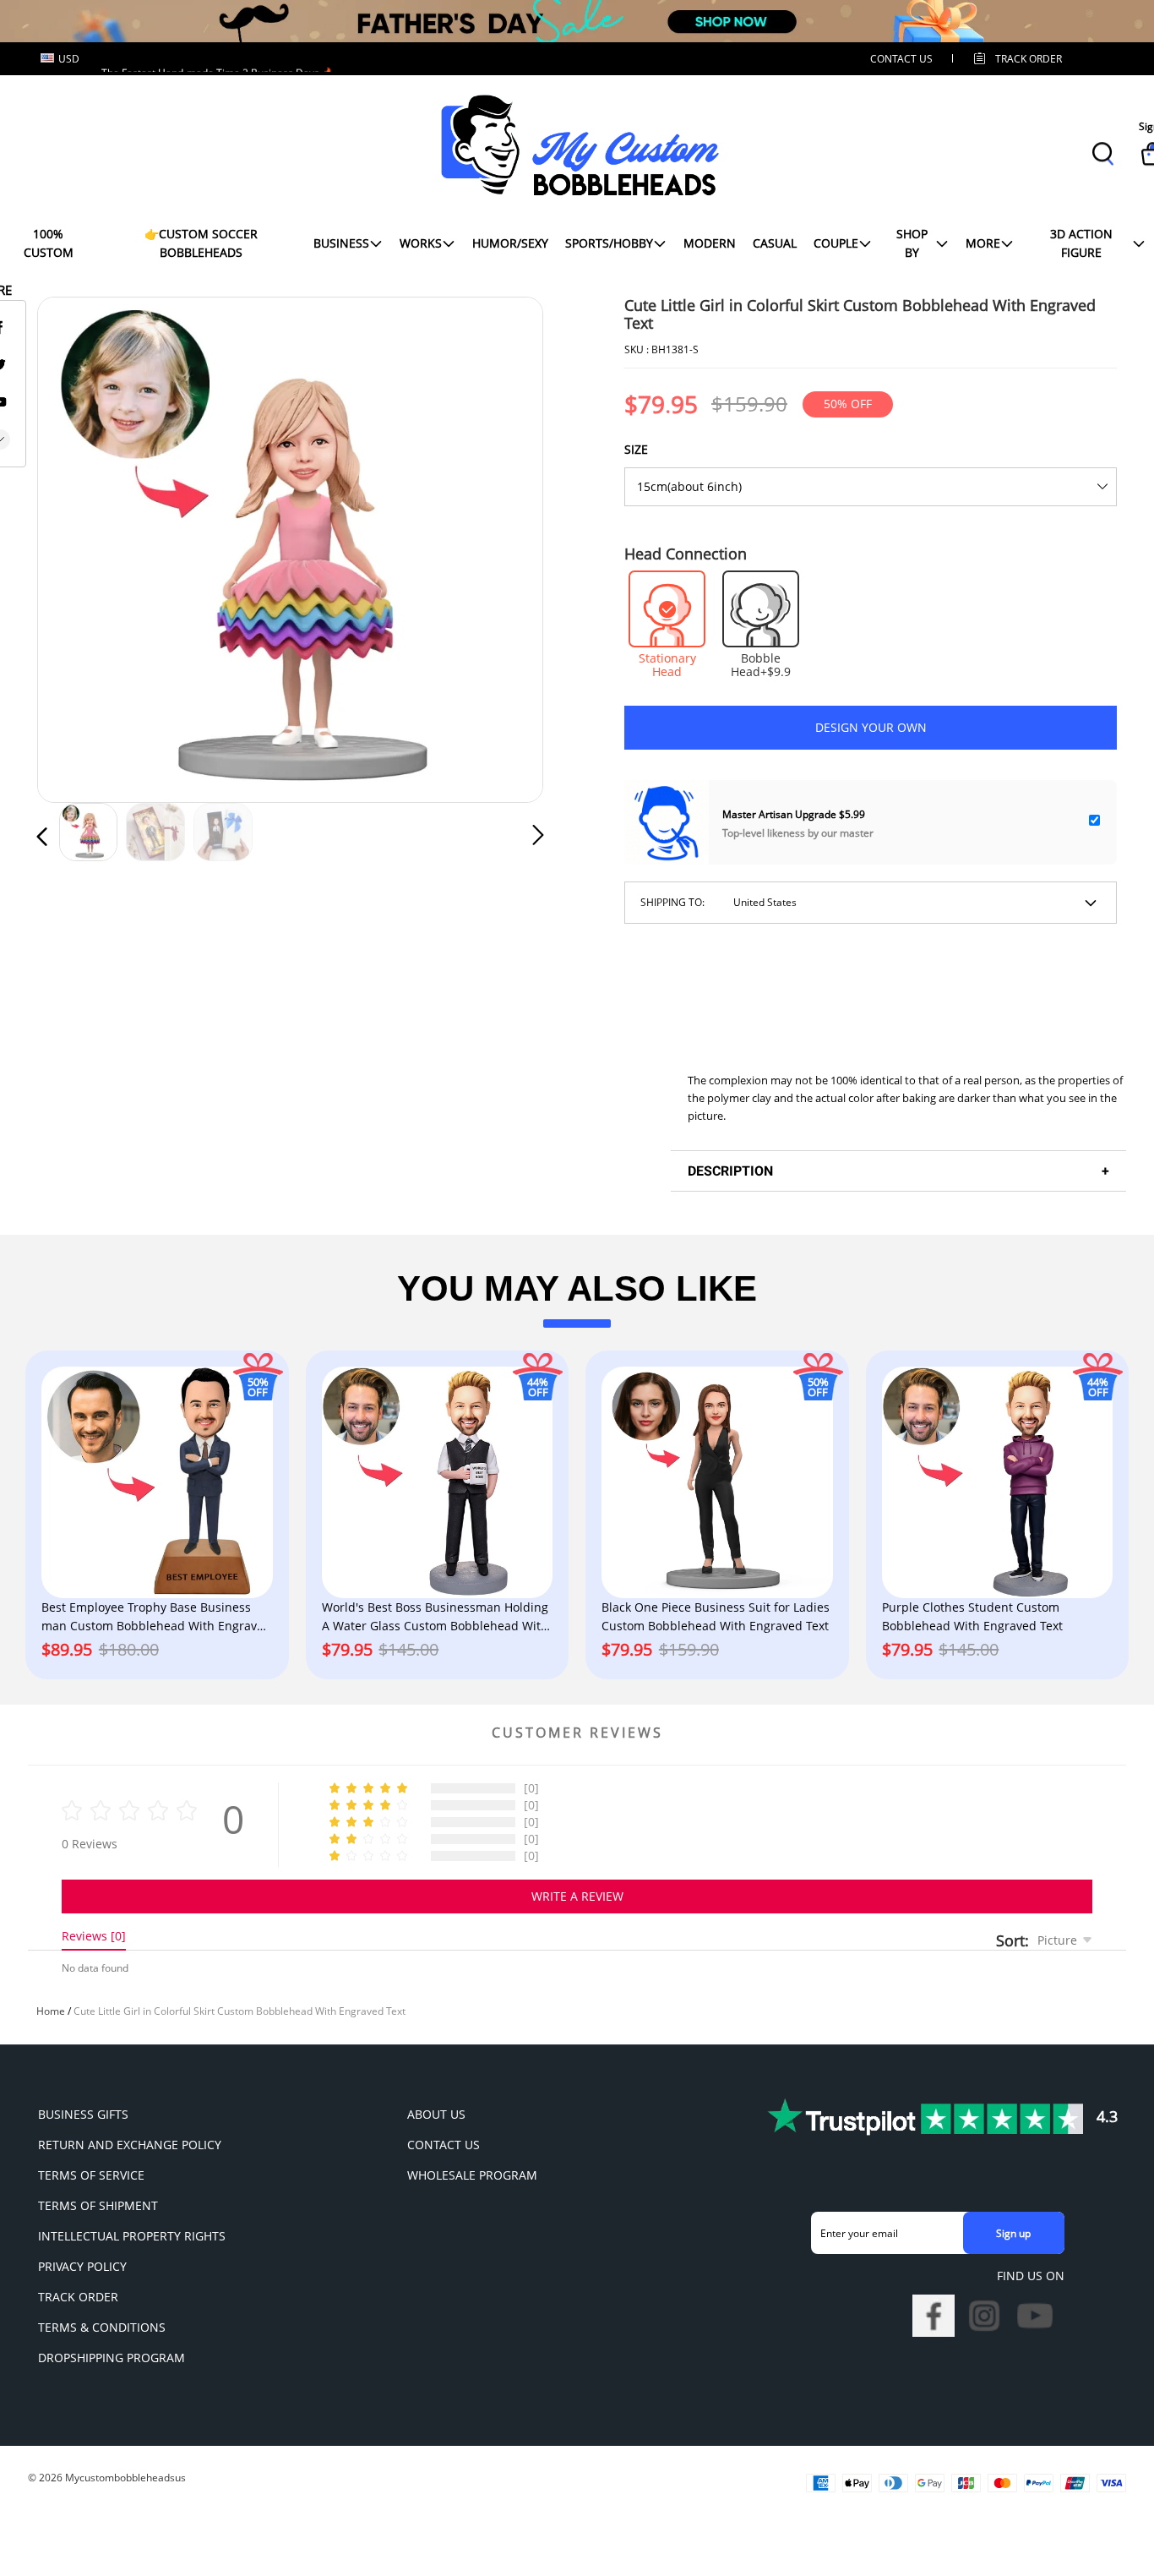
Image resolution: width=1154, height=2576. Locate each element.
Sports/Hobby (609, 243)
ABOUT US (436, 2114)
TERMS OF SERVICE (91, 2175)
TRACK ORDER (78, 2297)
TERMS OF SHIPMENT (98, 2205)
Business (341, 243)
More (983, 243)
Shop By (912, 243)
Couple (836, 243)
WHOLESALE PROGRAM (472, 2175)
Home (51, 2011)
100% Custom (49, 243)
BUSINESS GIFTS (83, 2114)
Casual (775, 243)
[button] (76, 546)
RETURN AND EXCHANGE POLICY (130, 2145)
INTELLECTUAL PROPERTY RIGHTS (132, 2236)
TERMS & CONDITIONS (102, 2327)
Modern (710, 243)
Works (421, 243)
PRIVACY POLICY (82, 2266)
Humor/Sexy (510, 243)
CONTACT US (901, 59)
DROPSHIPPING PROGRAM (112, 2358)
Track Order (1029, 59)
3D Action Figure (1081, 243)
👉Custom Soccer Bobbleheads (201, 243)
